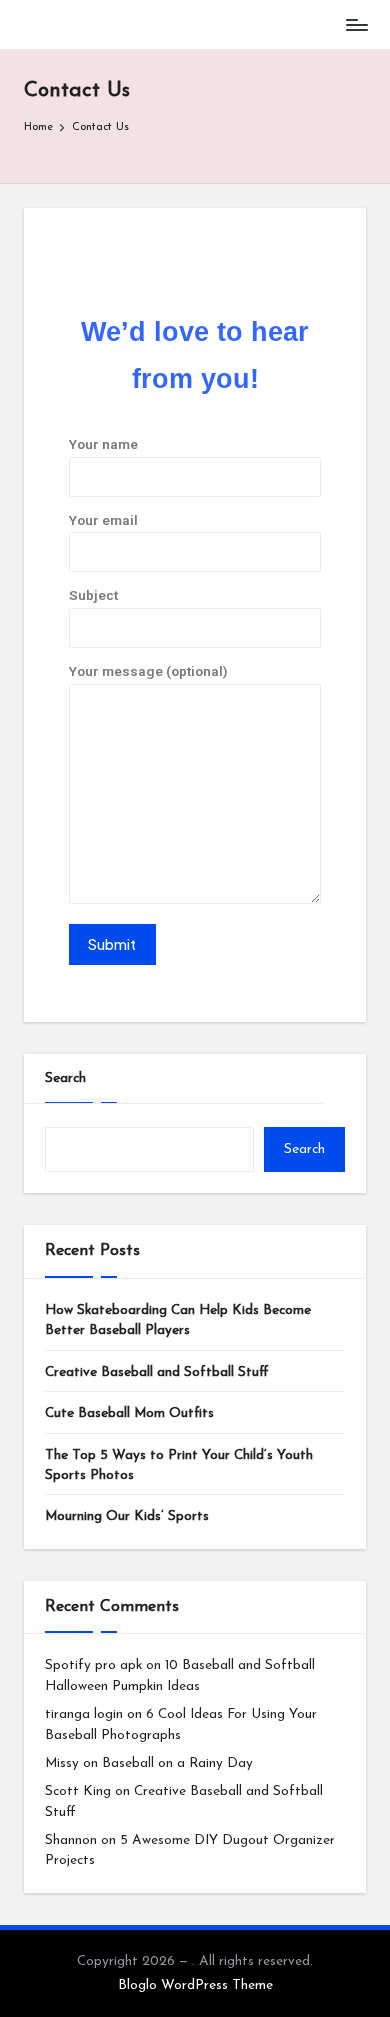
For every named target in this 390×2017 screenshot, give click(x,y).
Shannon (71, 1840)
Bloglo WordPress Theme (195, 1985)
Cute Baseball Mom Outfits (129, 1413)
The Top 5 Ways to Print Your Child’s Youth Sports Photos (179, 1465)
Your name (103, 444)
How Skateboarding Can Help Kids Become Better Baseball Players (178, 1320)
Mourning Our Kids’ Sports (127, 1516)
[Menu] (356, 24)
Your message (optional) (148, 671)
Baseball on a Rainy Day (177, 1763)
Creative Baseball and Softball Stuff (157, 1372)
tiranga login (84, 1714)
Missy (62, 1763)
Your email (103, 520)
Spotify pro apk (93, 1665)
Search (65, 1078)
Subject (93, 595)
